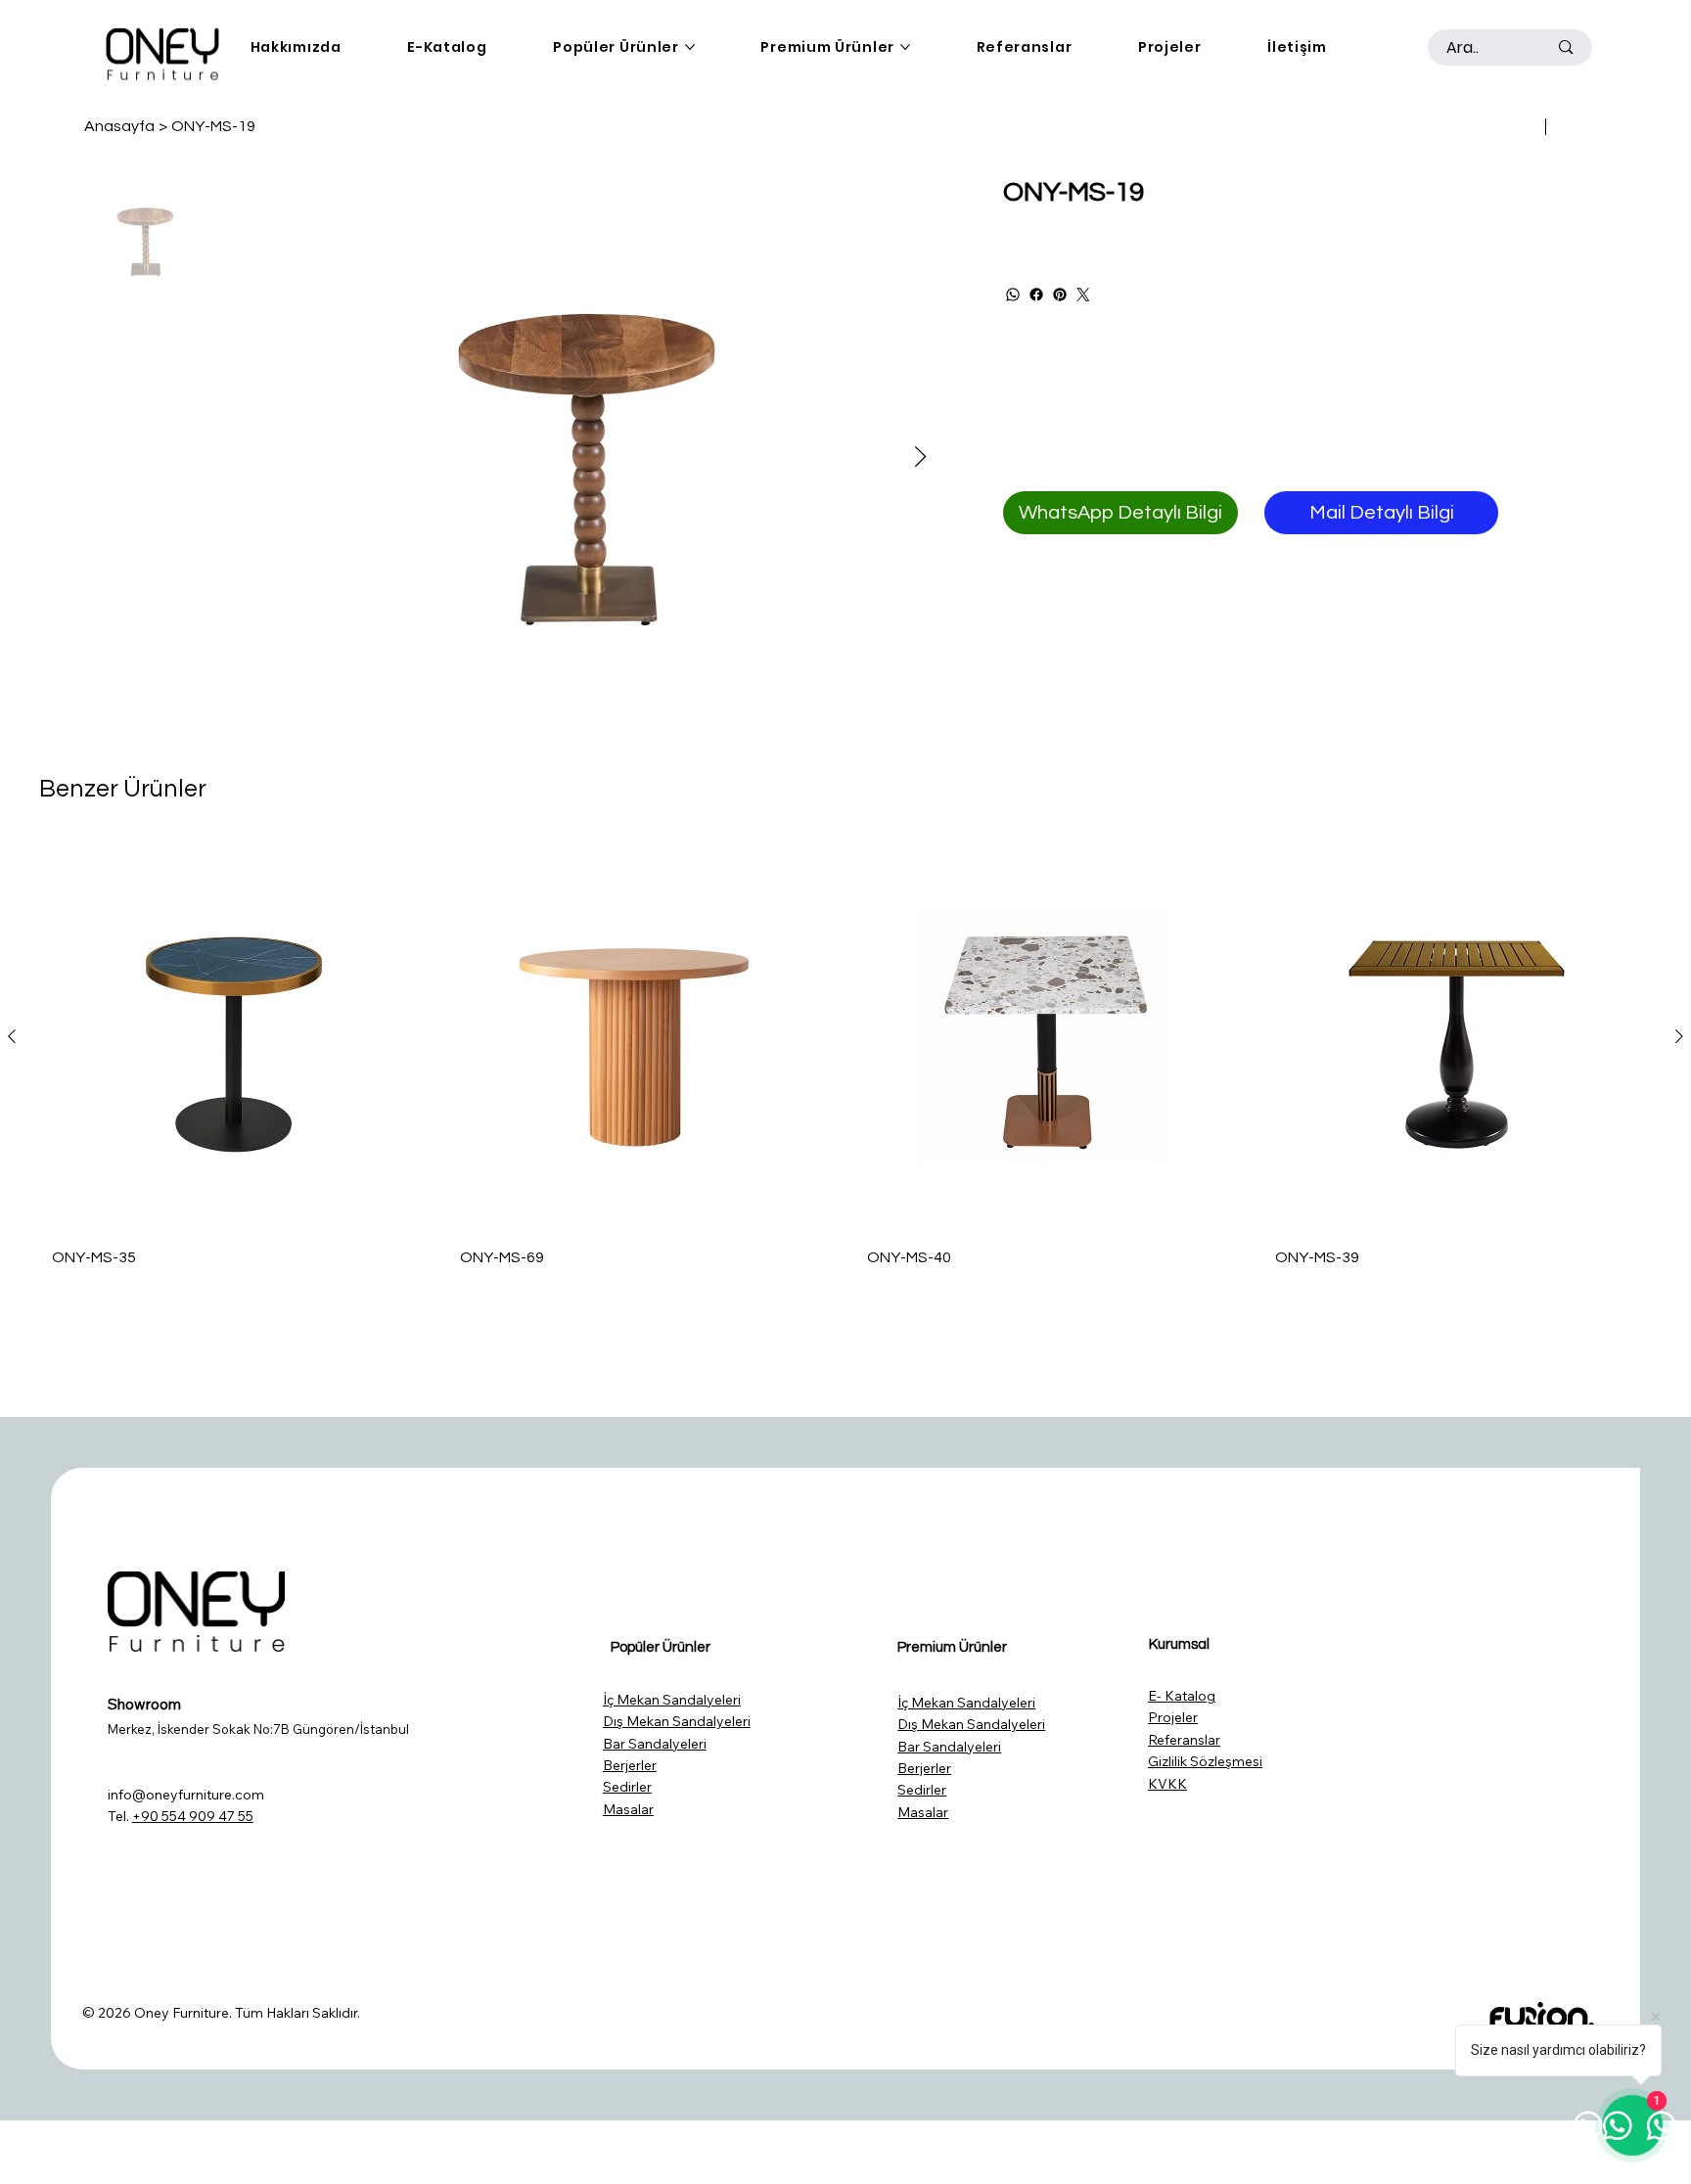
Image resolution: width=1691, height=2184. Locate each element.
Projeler (1173, 1717)
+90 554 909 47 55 (193, 1816)
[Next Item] (920, 457)
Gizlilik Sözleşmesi (1205, 1761)
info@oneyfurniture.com (186, 1795)
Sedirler (627, 1787)
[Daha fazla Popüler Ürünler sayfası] (690, 47)
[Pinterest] (1060, 295)
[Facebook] (1036, 295)
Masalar (628, 1809)
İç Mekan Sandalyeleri (672, 1700)
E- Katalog (1182, 1696)
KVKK (1167, 1784)
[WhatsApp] (1013, 295)
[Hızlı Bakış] (234, 1037)
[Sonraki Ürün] (1679, 1036)
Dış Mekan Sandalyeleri (677, 1721)
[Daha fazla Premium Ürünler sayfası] (905, 47)
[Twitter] (1083, 295)
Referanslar (1184, 1740)
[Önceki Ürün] (12, 1036)
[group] (845, 1061)
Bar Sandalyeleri (655, 1744)
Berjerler (630, 1765)
